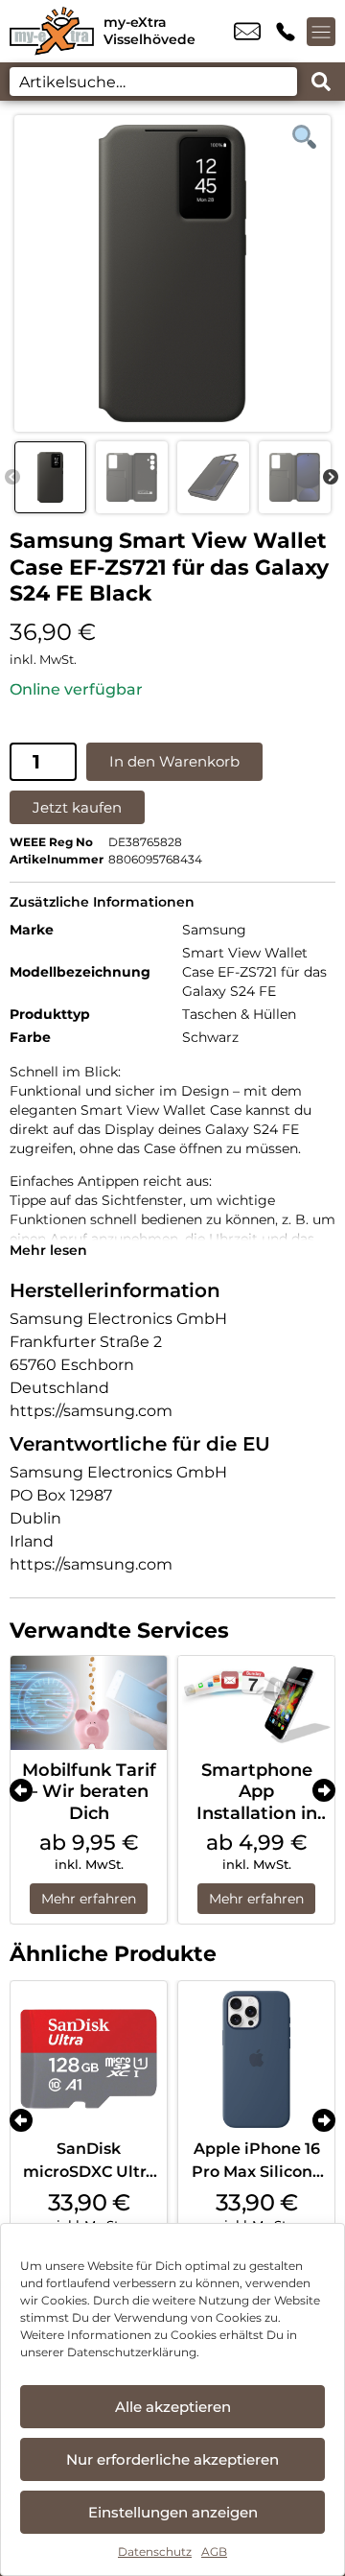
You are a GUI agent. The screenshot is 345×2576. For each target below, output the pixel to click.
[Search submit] (321, 82)
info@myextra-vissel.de (247, 32)
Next (331, 478)
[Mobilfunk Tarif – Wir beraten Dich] (89, 1703)
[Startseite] (52, 31)
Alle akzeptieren (173, 2407)
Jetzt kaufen (77, 807)
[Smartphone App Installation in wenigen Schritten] (256, 1703)
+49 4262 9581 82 (286, 32)
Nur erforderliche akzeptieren (172, 2459)
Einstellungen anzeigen (173, 2512)
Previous (12, 478)
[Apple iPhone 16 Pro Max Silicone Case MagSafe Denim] (256, 2059)
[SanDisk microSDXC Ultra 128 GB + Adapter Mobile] (89, 2059)
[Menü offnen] (321, 32)
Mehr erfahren (89, 1899)
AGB (214, 2552)
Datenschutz (155, 2552)
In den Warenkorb (174, 761)
